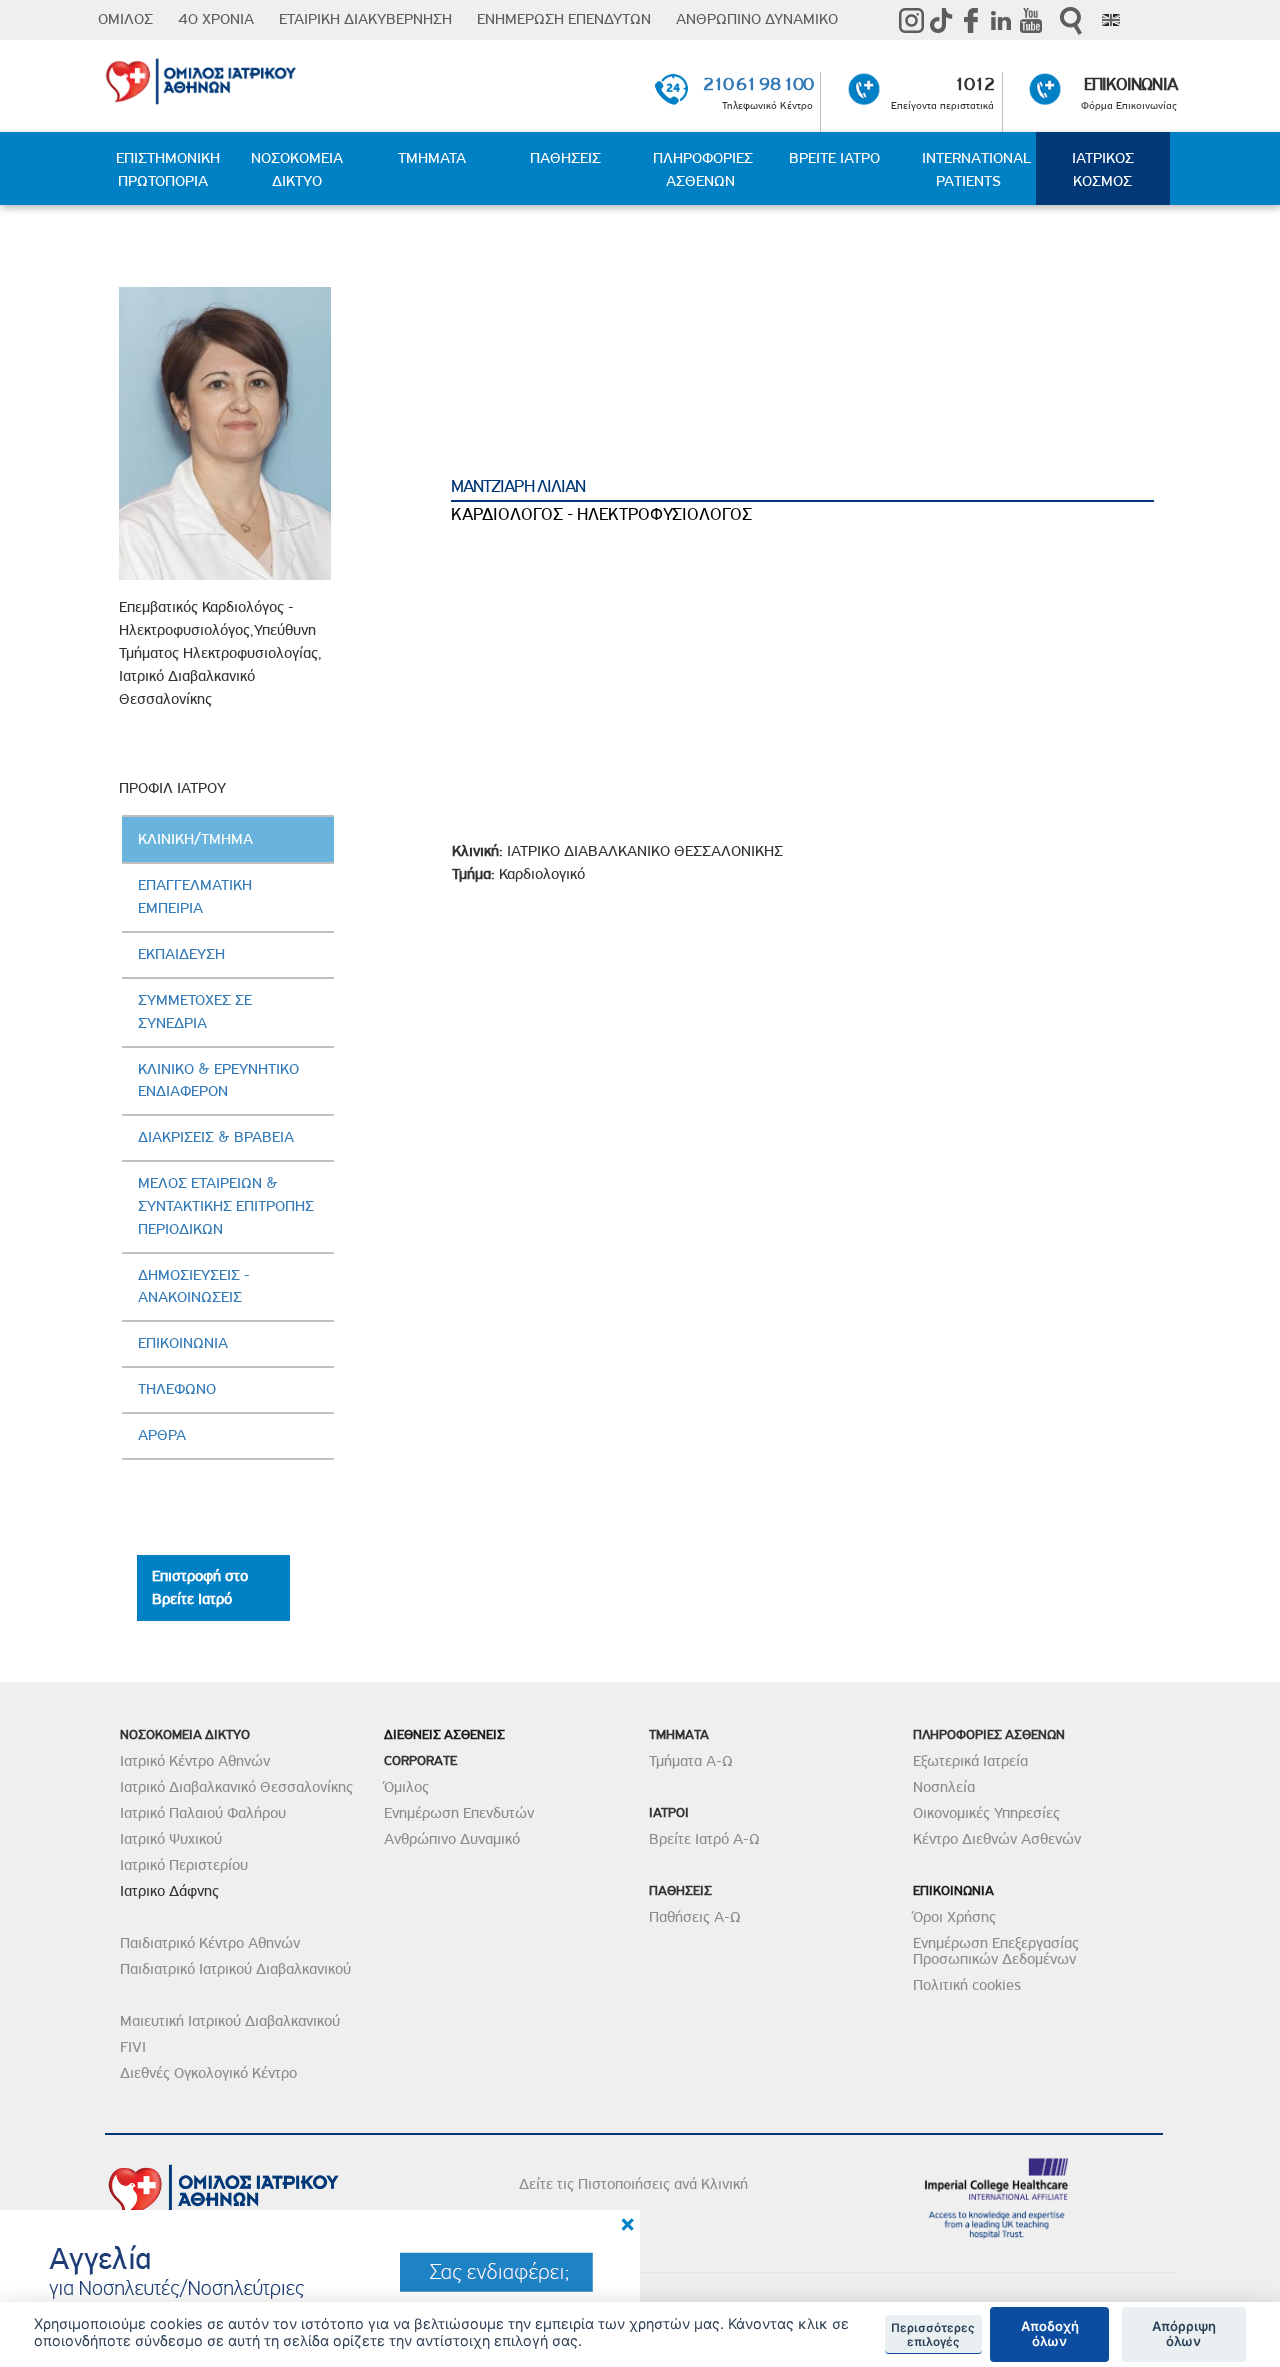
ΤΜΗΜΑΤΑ (432, 158)
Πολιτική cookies (967, 1985)
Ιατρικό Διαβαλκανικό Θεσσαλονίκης (236, 1787)
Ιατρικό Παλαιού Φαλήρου (203, 1813)
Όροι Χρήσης (954, 1917)
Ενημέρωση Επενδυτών (459, 1813)
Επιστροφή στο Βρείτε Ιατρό (200, 1587)
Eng (1111, 20)
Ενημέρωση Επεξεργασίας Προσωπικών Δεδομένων (996, 1951)
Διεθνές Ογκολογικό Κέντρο (208, 2073)
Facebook (971, 20)
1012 (974, 84)
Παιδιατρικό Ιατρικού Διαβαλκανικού (235, 1969)
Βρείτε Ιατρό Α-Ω (704, 1839)
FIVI (133, 2047)
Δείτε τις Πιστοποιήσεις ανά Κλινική (633, 2184)
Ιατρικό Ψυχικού (171, 1839)
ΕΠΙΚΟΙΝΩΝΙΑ (1130, 84)
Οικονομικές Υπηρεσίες (986, 1813)
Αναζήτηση (1071, 20)
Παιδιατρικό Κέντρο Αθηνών (210, 1943)
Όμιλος (406, 1787)
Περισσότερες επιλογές (933, 2335)
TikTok (941, 20)
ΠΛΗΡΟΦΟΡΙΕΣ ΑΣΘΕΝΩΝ (703, 169)
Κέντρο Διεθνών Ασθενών (997, 1839)
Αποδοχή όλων (1050, 2334)
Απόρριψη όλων (1184, 2334)
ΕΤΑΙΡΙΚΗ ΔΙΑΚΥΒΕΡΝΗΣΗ (365, 19)
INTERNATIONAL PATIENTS (976, 169)
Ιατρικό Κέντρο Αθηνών (195, 1761)
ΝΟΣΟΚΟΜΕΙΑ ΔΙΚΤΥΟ (297, 169)
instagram (911, 20)
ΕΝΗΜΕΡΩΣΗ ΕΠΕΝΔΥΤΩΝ (564, 19)
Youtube (1031, 20)
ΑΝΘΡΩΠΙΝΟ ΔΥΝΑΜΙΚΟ (757, 19)
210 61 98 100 (758, 84)
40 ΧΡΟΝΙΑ (216, 19)
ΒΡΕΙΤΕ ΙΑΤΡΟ (834, 158)
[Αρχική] (277, 78)
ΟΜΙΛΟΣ (125, 19)
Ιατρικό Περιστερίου (184, 1865)
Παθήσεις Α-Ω (695, 1917)
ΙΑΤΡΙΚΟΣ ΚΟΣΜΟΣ (1103, 169)
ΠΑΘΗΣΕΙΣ (565, 158)
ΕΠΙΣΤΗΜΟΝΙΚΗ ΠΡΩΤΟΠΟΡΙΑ (168, 169)
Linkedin (1001, 20)
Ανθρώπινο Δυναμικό (452, 1839)
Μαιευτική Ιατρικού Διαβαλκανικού (230, 2021)
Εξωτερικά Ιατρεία (970, 1761)
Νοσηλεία (944, 1787)
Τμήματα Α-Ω (691, 1761)
